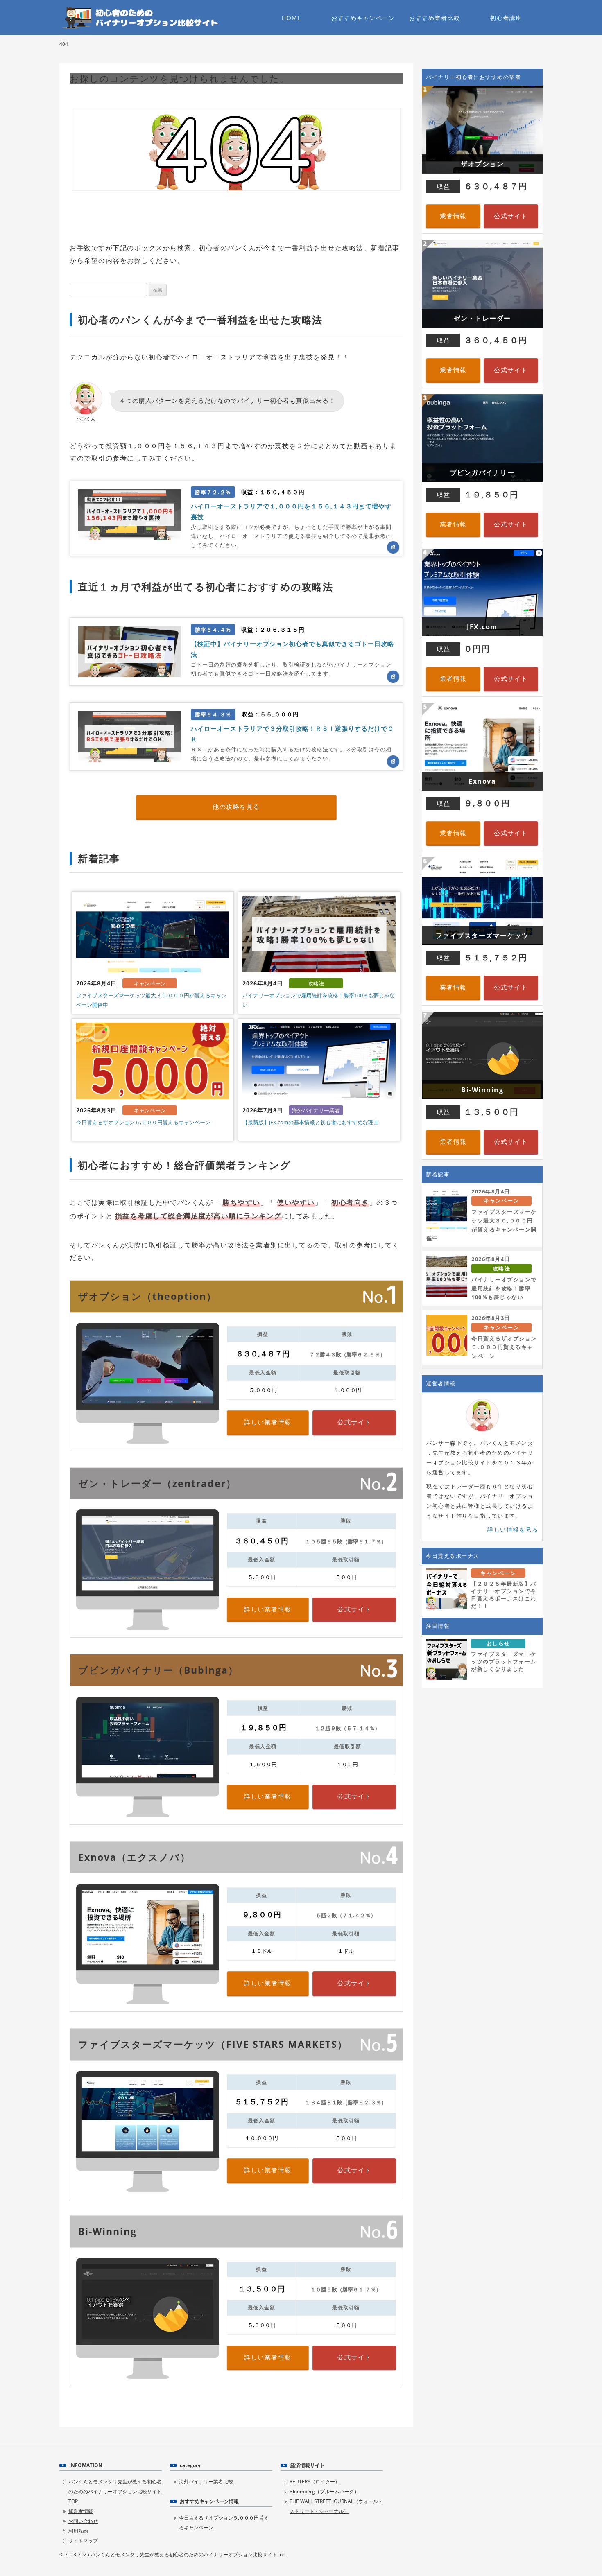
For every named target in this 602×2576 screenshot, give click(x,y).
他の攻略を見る (236, 807)
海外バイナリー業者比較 (206, 2482)
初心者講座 (506, 18)
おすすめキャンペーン (363, 18)
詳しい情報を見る (513, 1529)
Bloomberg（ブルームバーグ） (324, 2491)
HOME (292, 18)
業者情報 (453, 216)
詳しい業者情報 (268, 1422)
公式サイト (354, 1422)
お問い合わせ (83, 2521)
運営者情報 (81, 2511)
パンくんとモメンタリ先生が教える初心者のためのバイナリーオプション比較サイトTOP (115, 2491)
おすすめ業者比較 (435, 18)
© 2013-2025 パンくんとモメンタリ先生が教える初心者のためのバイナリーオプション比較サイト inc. (173, 2555)
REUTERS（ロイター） (315, 2482)
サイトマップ (83, 2541)
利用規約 (78, 2531)
